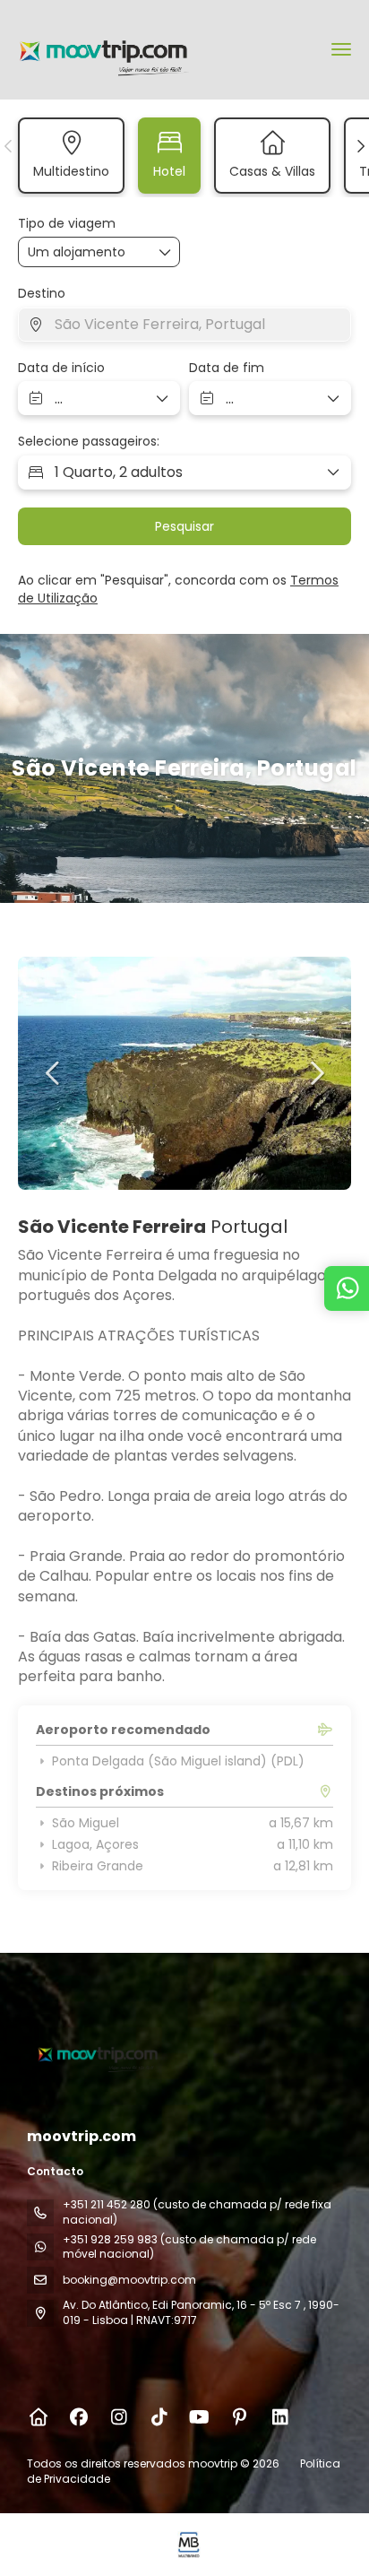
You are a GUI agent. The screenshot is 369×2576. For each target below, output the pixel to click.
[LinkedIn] (280, 2417)
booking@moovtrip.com (129, 2280)
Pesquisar (184, 526)
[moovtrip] (96, 2053)
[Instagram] (119, 2417)
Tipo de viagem (67, 224)
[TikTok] (159, 2417)
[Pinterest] (240, 2417)
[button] (9, 146)
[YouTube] (199, 2417)
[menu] (341, 49)
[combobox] (184, 325)
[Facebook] (78, 2417)
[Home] (38, 2417)
